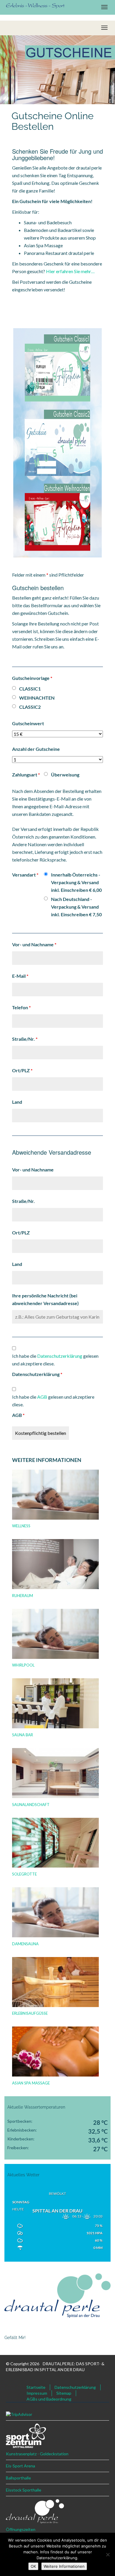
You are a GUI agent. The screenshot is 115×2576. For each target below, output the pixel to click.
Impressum (37, 2393)
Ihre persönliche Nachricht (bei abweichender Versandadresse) (45, 1299)
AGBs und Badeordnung (49, 2399)
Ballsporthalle (18, 2478)
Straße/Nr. (25, 1039)
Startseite (36, 2387)
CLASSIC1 (30, 689)
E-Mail (20, 976)
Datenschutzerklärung (37, 1374)
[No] (108, 2555)
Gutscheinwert (28, 723)
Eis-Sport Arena (20, 2466)
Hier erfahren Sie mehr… (70, 271)
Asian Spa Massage (31, 2083)
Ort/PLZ (22, 1070)
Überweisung (65, 775)
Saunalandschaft (31, 1805)
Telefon (21, 1007)
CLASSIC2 (30, 707)
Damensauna (25, 1944)
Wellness (21, 1526)
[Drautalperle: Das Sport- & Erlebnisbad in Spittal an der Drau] (35, 5)
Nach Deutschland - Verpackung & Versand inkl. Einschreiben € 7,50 (76, 907)
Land (17, 1102)
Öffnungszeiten (21, 2529)
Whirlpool (23, 1665)
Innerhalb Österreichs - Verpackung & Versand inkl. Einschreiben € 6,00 (76, 882)
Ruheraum (23, 1596)
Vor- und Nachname (34, 944)
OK (33, 2566)
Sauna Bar (23, 1735)
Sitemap (64, 2393)
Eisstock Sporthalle (24, 2490)
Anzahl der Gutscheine (36, 749)
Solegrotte (24, 1874)
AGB (18, 1415)
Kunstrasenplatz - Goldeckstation (37, 2454)
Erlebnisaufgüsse (30, 2013)
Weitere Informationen (64, 2566)
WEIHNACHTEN (37, 698)
